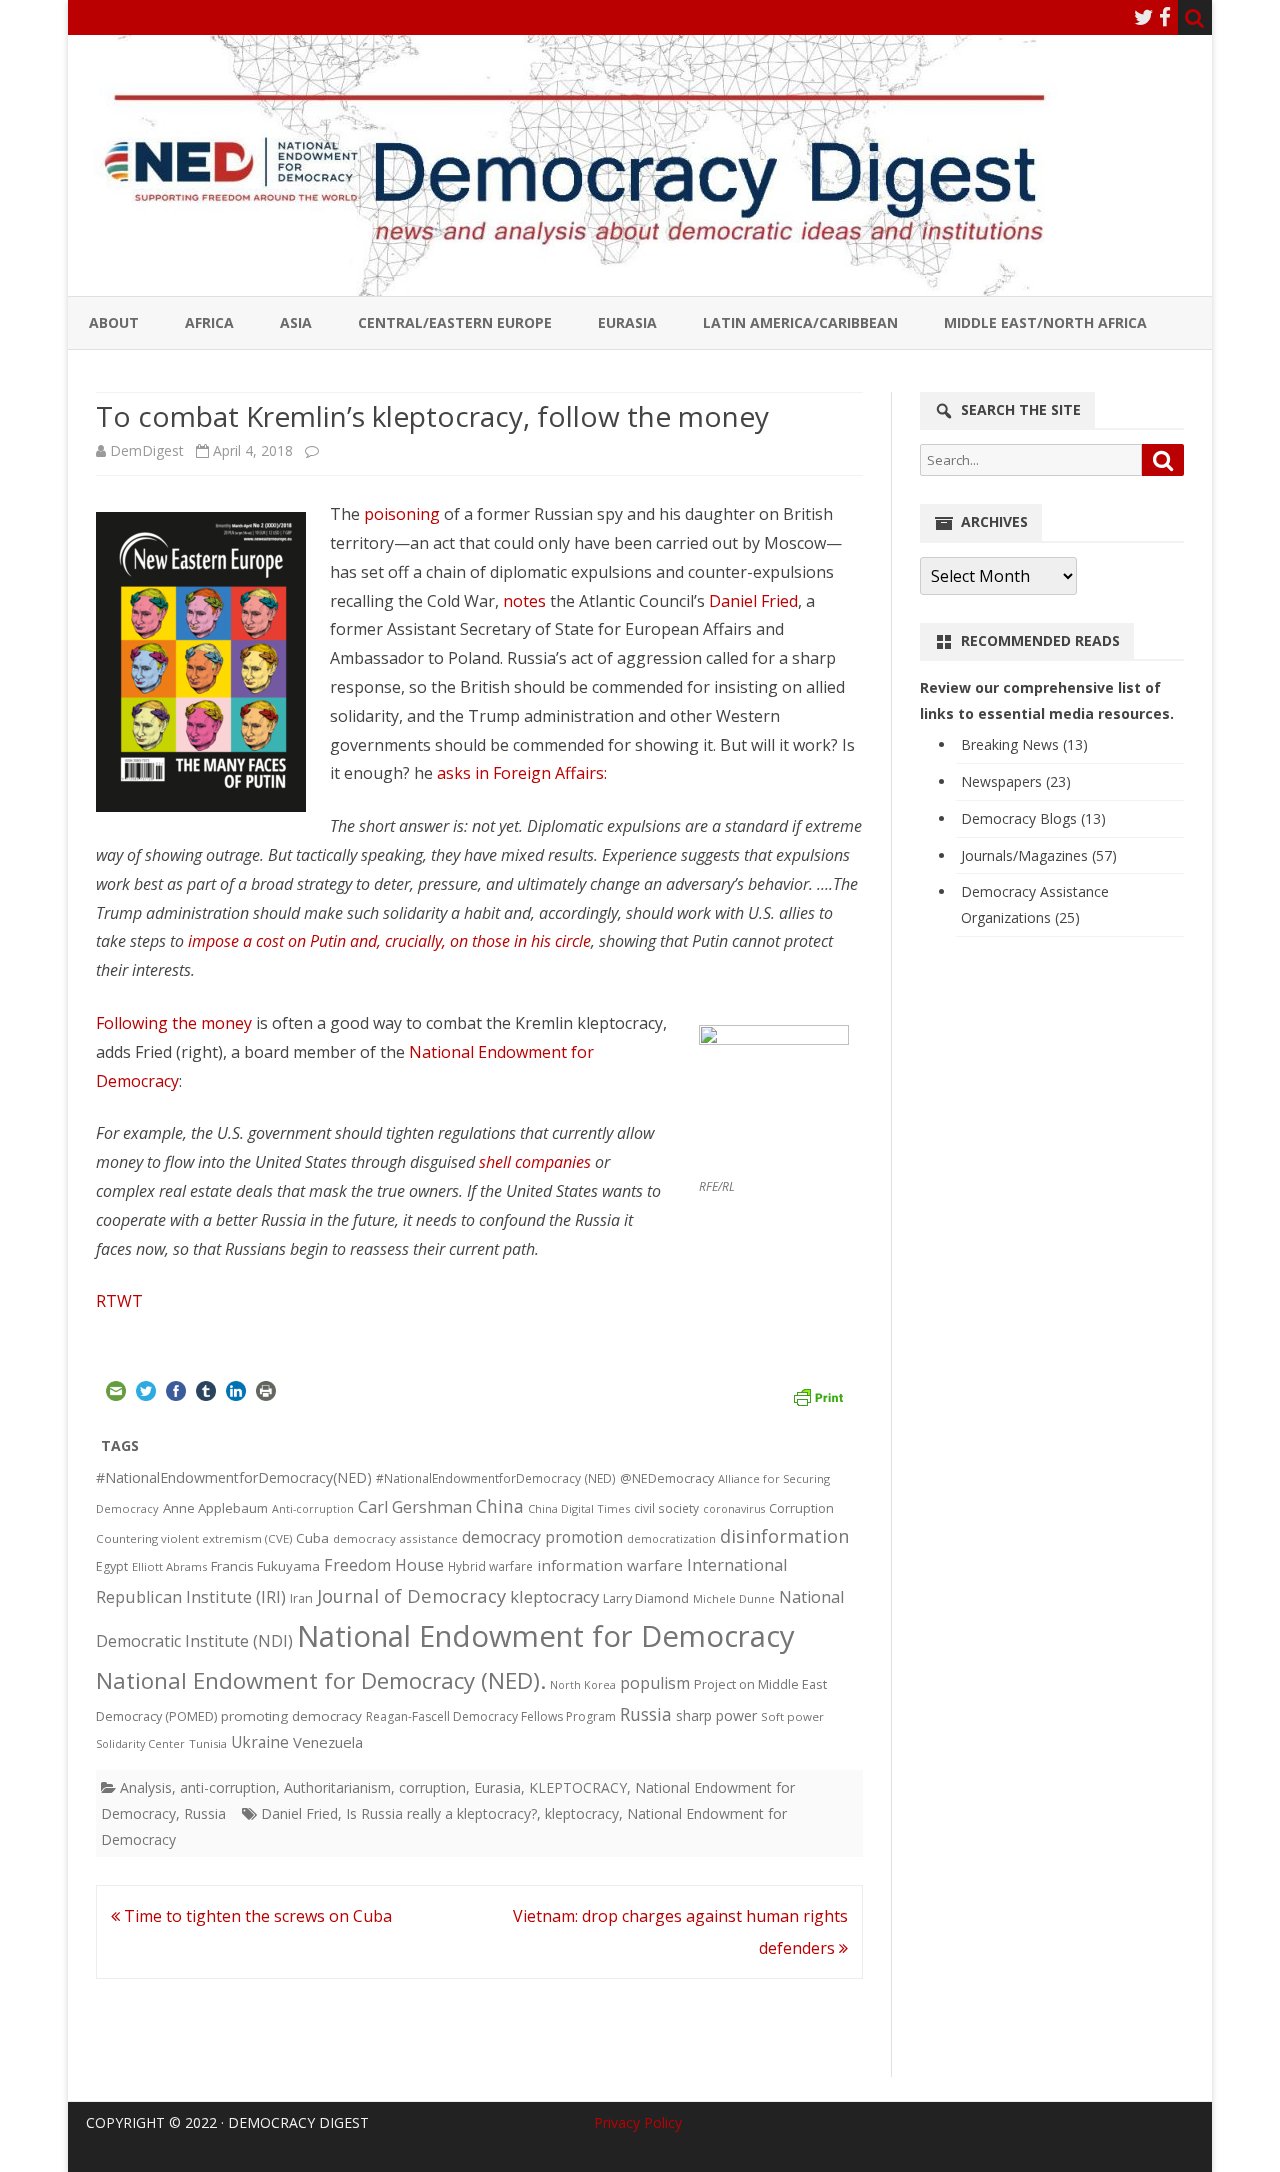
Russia (646, 1714)
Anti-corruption (313, 1508)
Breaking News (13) (1024, 744)
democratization (671, 1538)
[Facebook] (1165, 17)
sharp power (716, 1715)
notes (524, 601)
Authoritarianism (337, 1787)
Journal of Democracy (411, 1595)
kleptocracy (554, 1596)
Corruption (801, 1508)
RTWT (119, 1301)
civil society (666, 1508)
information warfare (610, 1565)
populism (655, 1683)
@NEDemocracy (667, 1478)
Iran (301, 1598)
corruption (432, 1787)
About (114, 322)
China (500, 1506)
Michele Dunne (734, 1598)
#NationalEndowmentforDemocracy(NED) (234, 1477)
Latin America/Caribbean (800, 322)
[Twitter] (1144, 17)
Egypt (112, 1566)
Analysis (146, 1787)
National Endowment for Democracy (546, 1636)
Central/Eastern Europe (455, 322)
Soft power (792, 1716)
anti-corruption (228, 1787)
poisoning (402, 514)
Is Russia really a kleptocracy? (441, 1813)
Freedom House (384, 1565)
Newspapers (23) (1016, 781)
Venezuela (328, 1742)
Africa (209, 322)
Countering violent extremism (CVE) (194, 1538)
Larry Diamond (646, 1598)
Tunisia (208, 1743)
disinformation (784, 1536)
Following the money (174, 1023)
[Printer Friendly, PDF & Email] (818, 1395)
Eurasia (627, 322)
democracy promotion (542, 1537)
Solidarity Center (140, 1743)
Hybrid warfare (490, 1566)
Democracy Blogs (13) (1033, 818)
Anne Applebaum (215, 1508)
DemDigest (147, 450)
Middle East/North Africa (1045, 322)
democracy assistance (395, 1538)
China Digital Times (579, 1508)
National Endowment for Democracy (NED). (321, 1680)
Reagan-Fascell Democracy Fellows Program (491, 1716)
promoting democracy (291, 1716)
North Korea (583, 1685)
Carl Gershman (415, 1507)
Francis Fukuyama (265, 1566)
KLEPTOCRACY (578, 1787)
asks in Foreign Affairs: (522, 773)
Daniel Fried (753, 601)
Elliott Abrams (169, 1566)
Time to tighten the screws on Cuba (256, 1916)
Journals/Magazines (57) (1039, 855)
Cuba (312, 1538)
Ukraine (260, 1742)
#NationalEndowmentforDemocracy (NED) (496, 1478)
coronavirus (734, 1508)
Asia (296, 322)
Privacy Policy (638, 2122)
